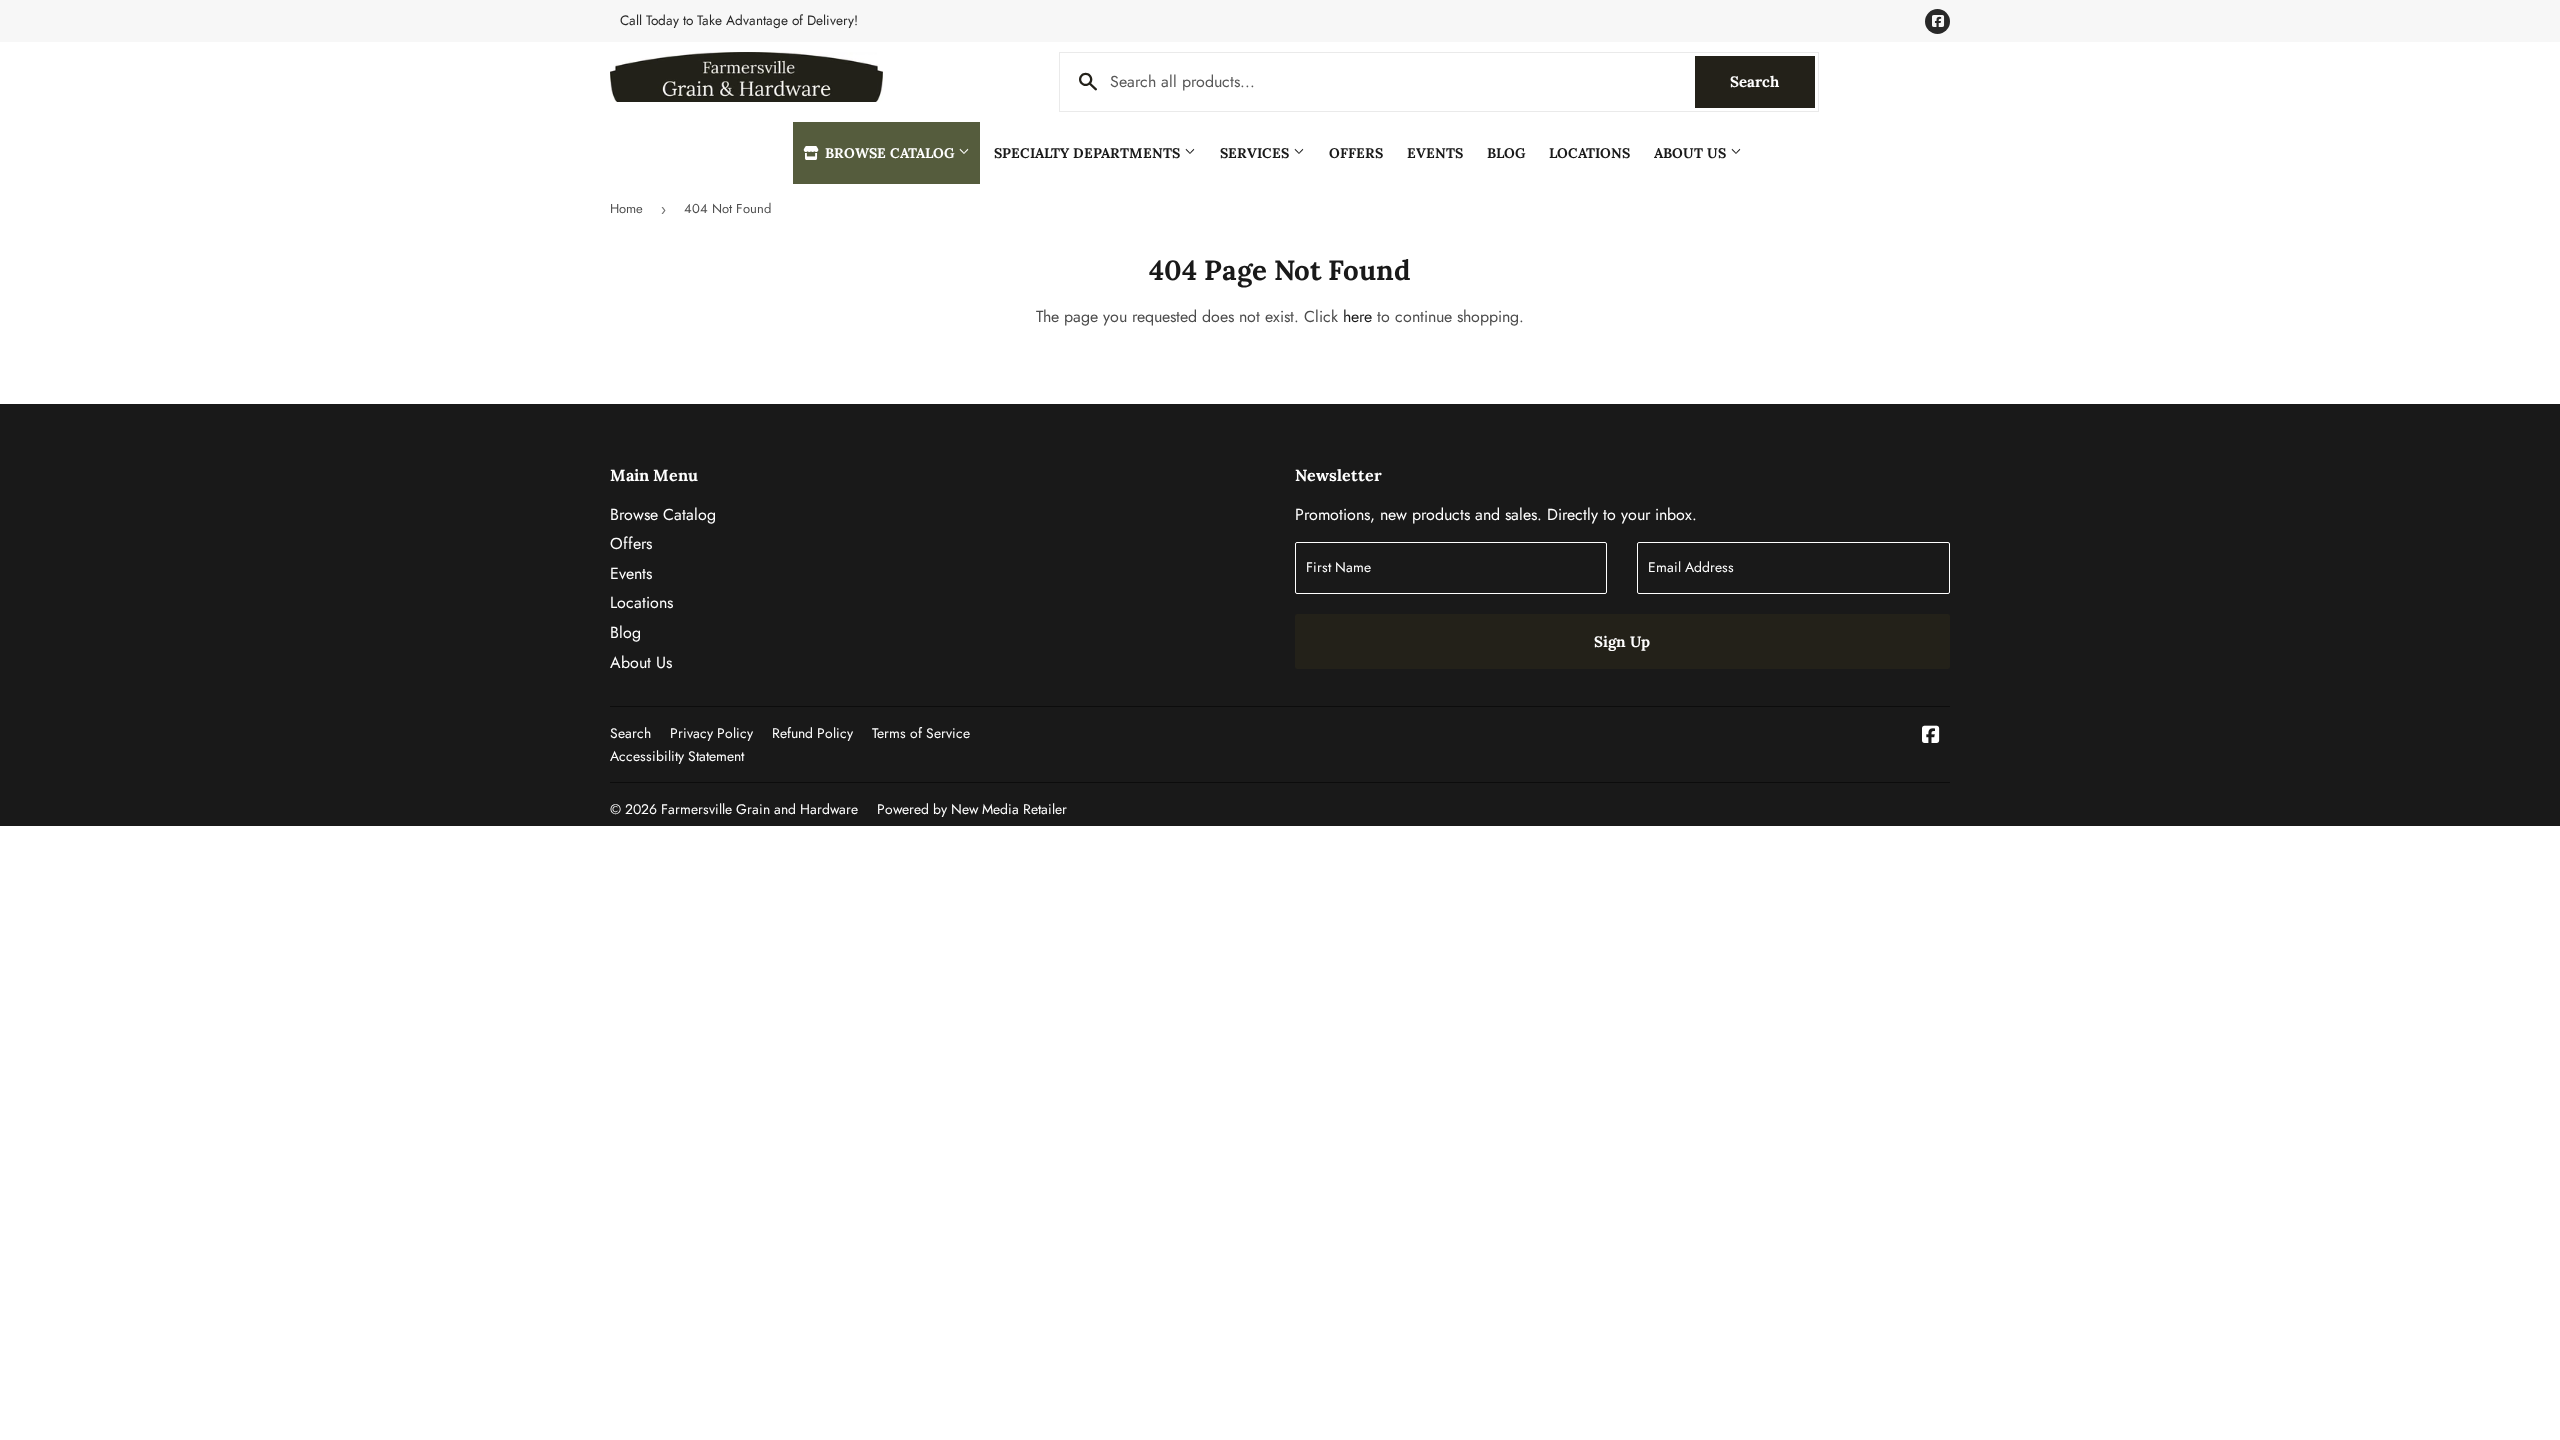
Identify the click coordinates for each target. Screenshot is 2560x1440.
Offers (1356, 153)
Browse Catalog (889, 153)
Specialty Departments (1089, 153)
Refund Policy (812, 733)
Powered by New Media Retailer (972, 809)
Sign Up (1622, 641)
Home (626, 208)
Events (1435, 153)
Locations (1589, 153)
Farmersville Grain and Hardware (759, 809)
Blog (1506, 153)
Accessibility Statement (677, 756)
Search (1772, 81)
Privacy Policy (711, 733)
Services (1256, 153)
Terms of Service (921, 733)
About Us (1692, 153)
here (1357, 316)
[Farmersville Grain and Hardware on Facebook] (1931, 736)
